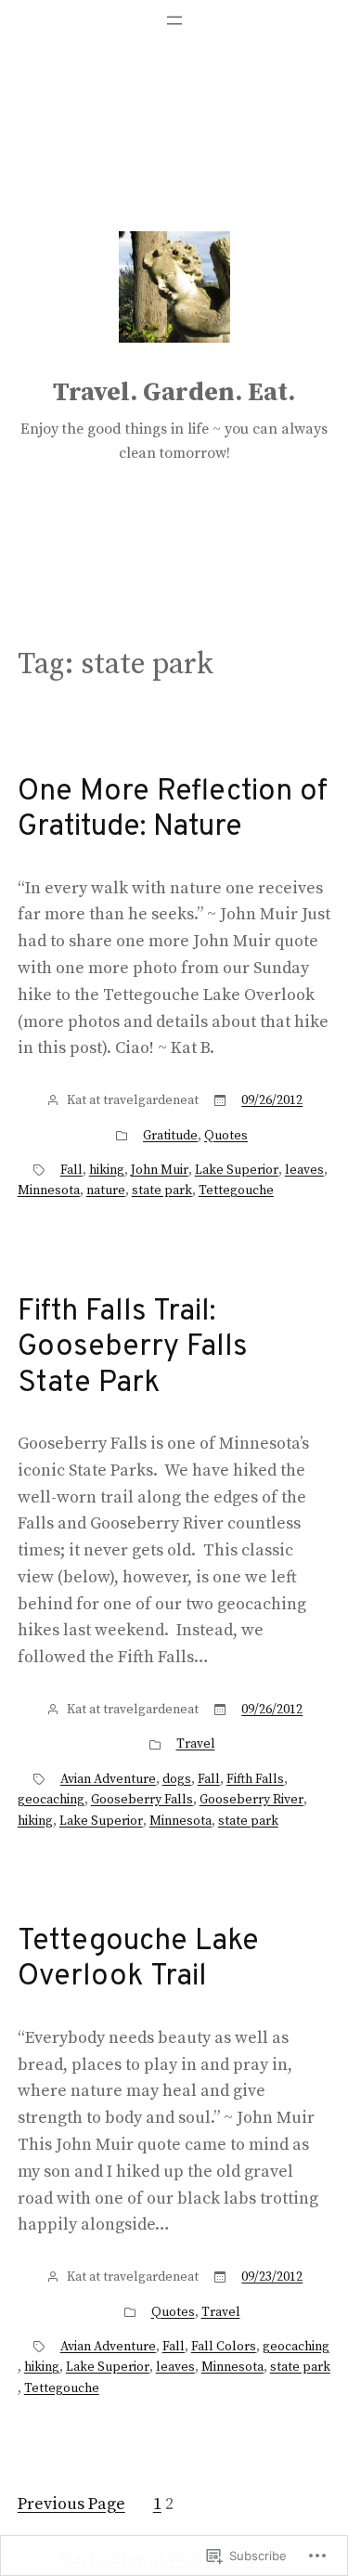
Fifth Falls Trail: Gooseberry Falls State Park (133, 1348)
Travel (196, 1744)
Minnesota (49, 1190)
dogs (177, 1779)
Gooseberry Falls (142, 1800)
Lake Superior (237, 1170)
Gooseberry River (251, 1800)
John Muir (160, 1170)
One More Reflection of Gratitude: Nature (173, 810)
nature (106, 1190)
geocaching (51, 1800)
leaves (304, 1170)
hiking (107, 1170)
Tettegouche (236, 1190)
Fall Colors (224, 2347)
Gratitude (170, 1136)
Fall (71, 1170)
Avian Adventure (108, 1779)
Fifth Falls (255, 1779)
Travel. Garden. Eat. (174, 392)
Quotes (226, 1136)
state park (162, 1190)
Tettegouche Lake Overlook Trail (138, 1960)
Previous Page (71, 2504)
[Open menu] (174, 20)
